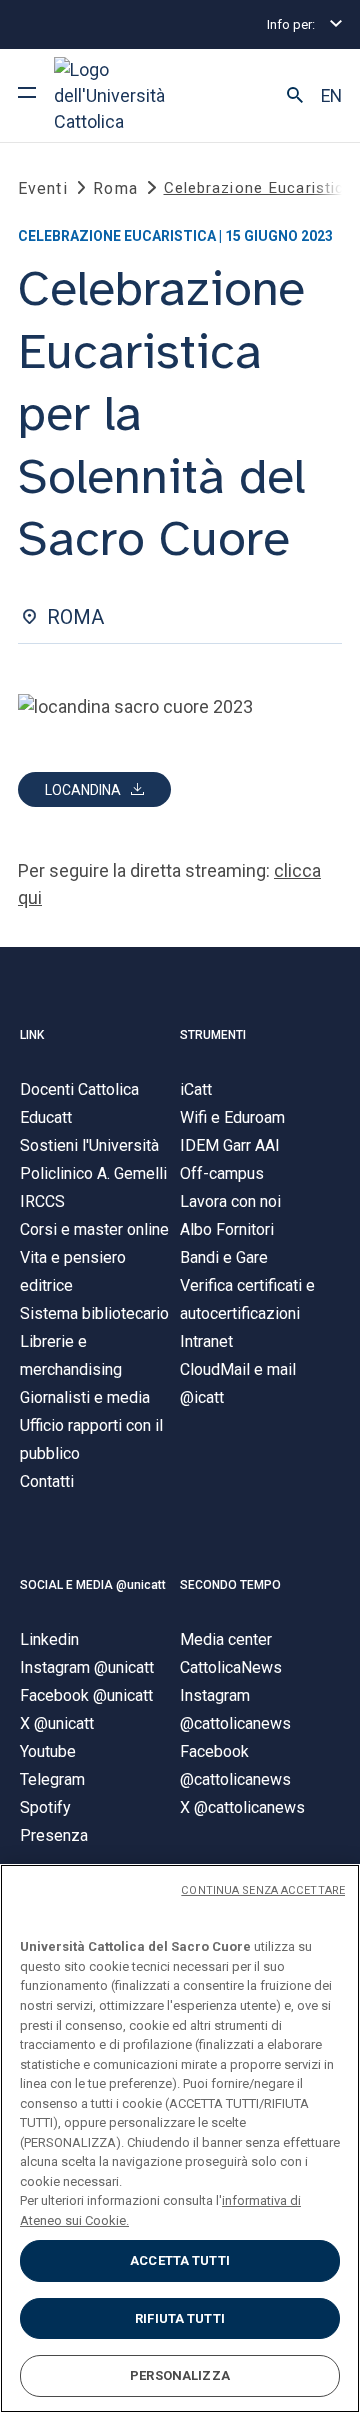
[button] (295, 96)
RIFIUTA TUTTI (180, 2318)
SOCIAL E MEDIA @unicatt (93, 1585)
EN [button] (331, 96)
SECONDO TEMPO (230, 1585)
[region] (180, 2138)
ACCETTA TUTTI (180, 2260)
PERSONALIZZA (180, 2375)
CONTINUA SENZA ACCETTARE (263, 1890)
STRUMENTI (213, 1035)
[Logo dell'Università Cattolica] (129, 95)
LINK (32, 1035)
